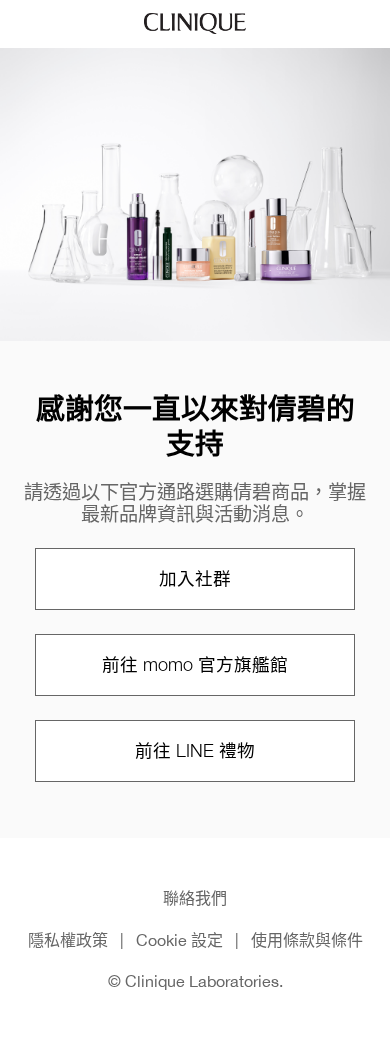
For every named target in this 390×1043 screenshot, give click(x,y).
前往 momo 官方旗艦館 (195, 664)
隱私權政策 (68, 940)
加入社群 (195, 578)
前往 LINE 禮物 (195, 750)
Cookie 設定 (179, 940)
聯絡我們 (195, 898)
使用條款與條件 (307, 940)
